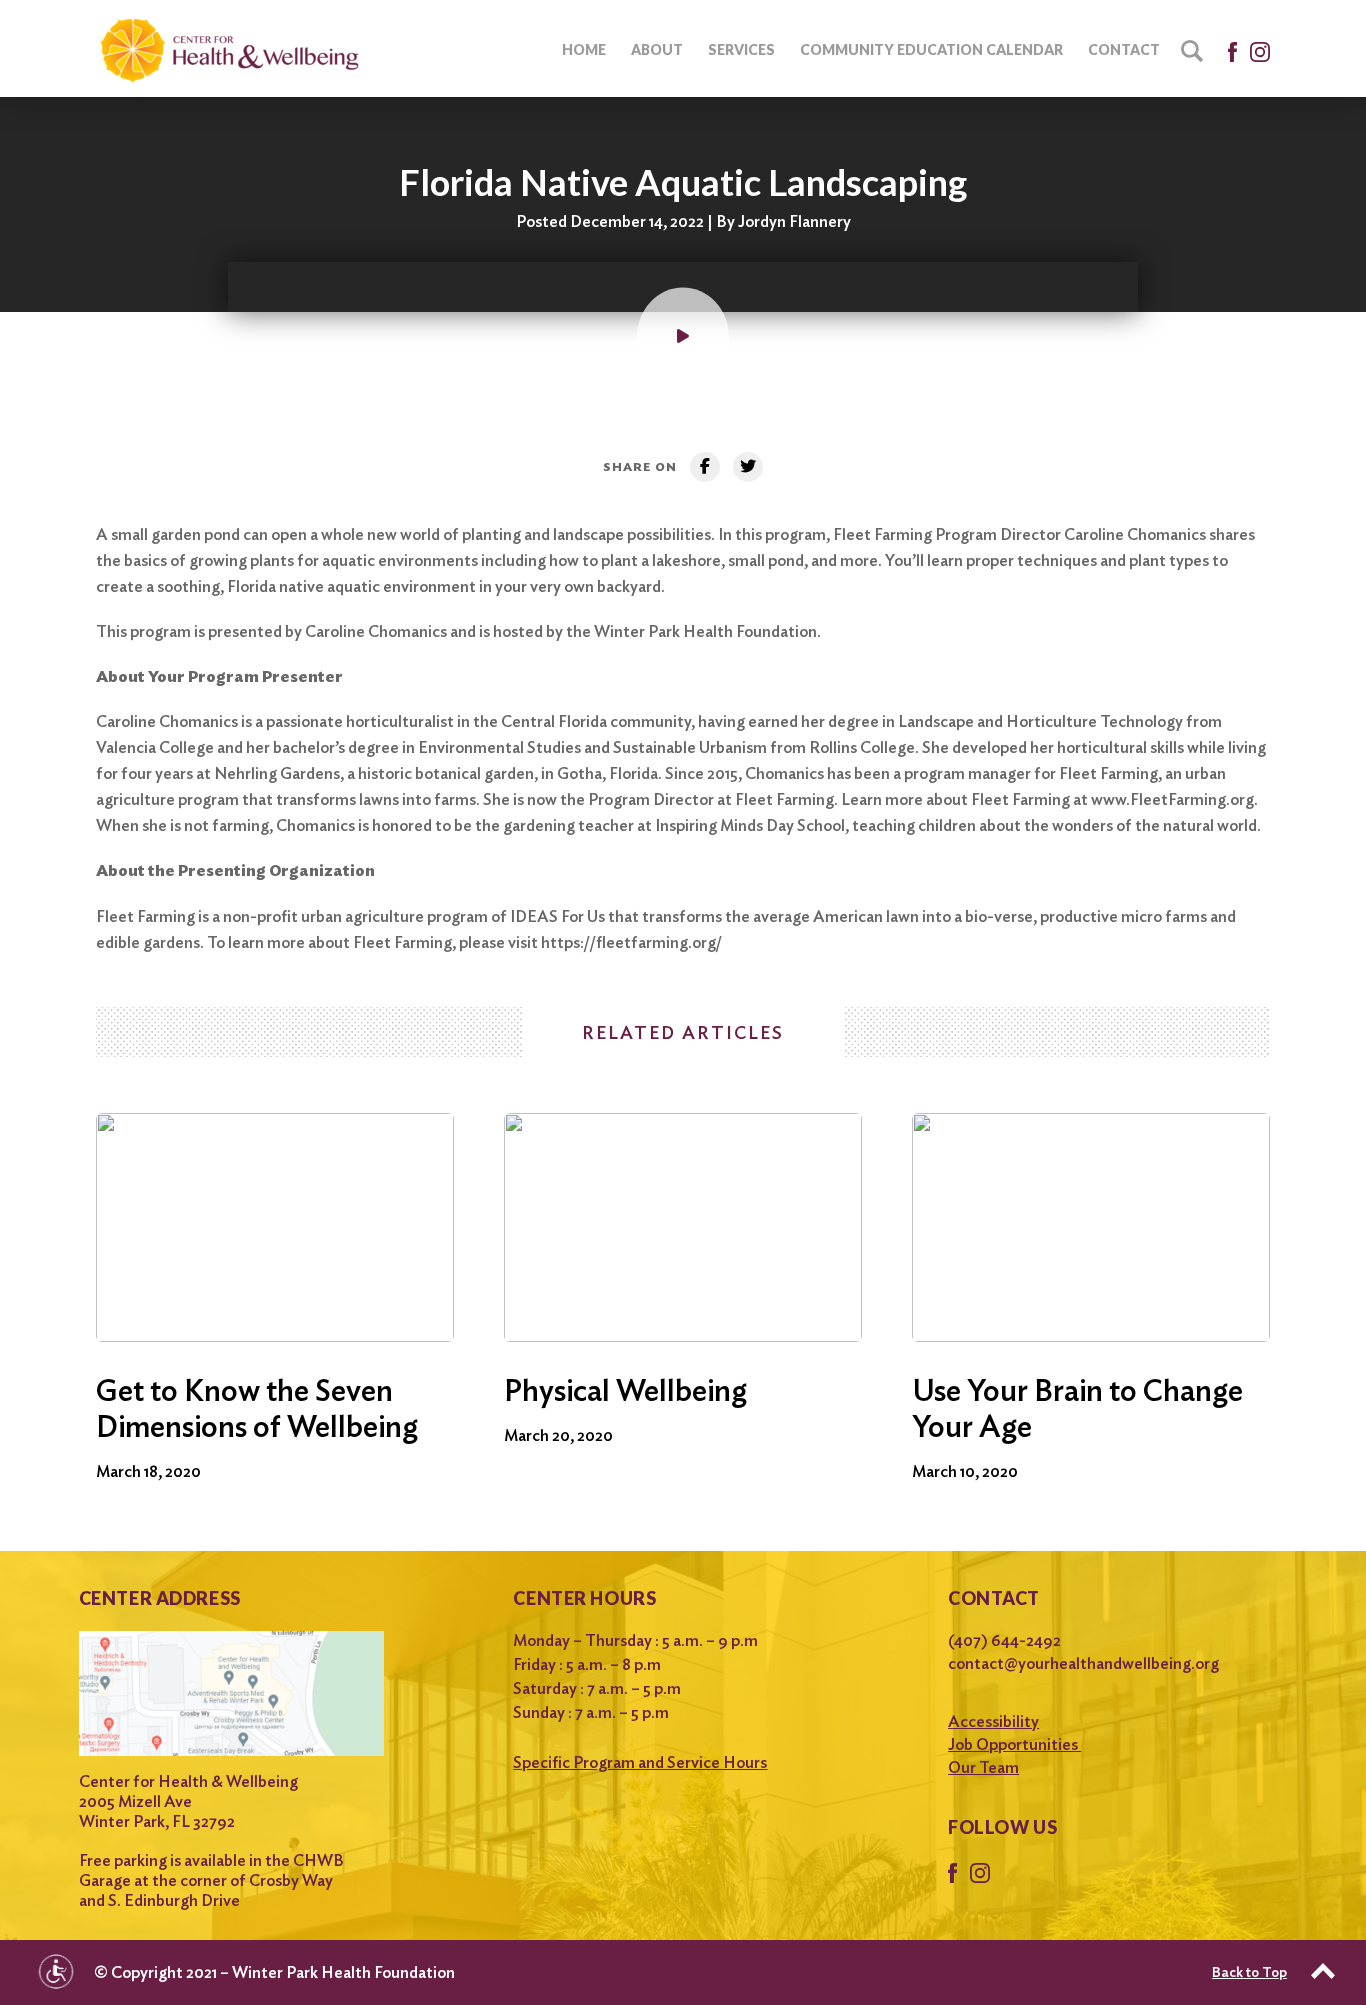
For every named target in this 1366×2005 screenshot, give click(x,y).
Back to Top (1249, 1972)
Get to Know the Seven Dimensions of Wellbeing (257, 1408)
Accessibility (993, 1721)
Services (741, 49)
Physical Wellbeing (625, 1390)
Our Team (983, 1767)
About (657, 49)
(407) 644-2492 (1004, 1640)
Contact (1124, 49)
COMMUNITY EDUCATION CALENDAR (931, 49)
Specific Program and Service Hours (640, 1762)
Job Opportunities (1014, 1744)
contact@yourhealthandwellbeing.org (1083, 1663)
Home (584, 49)
